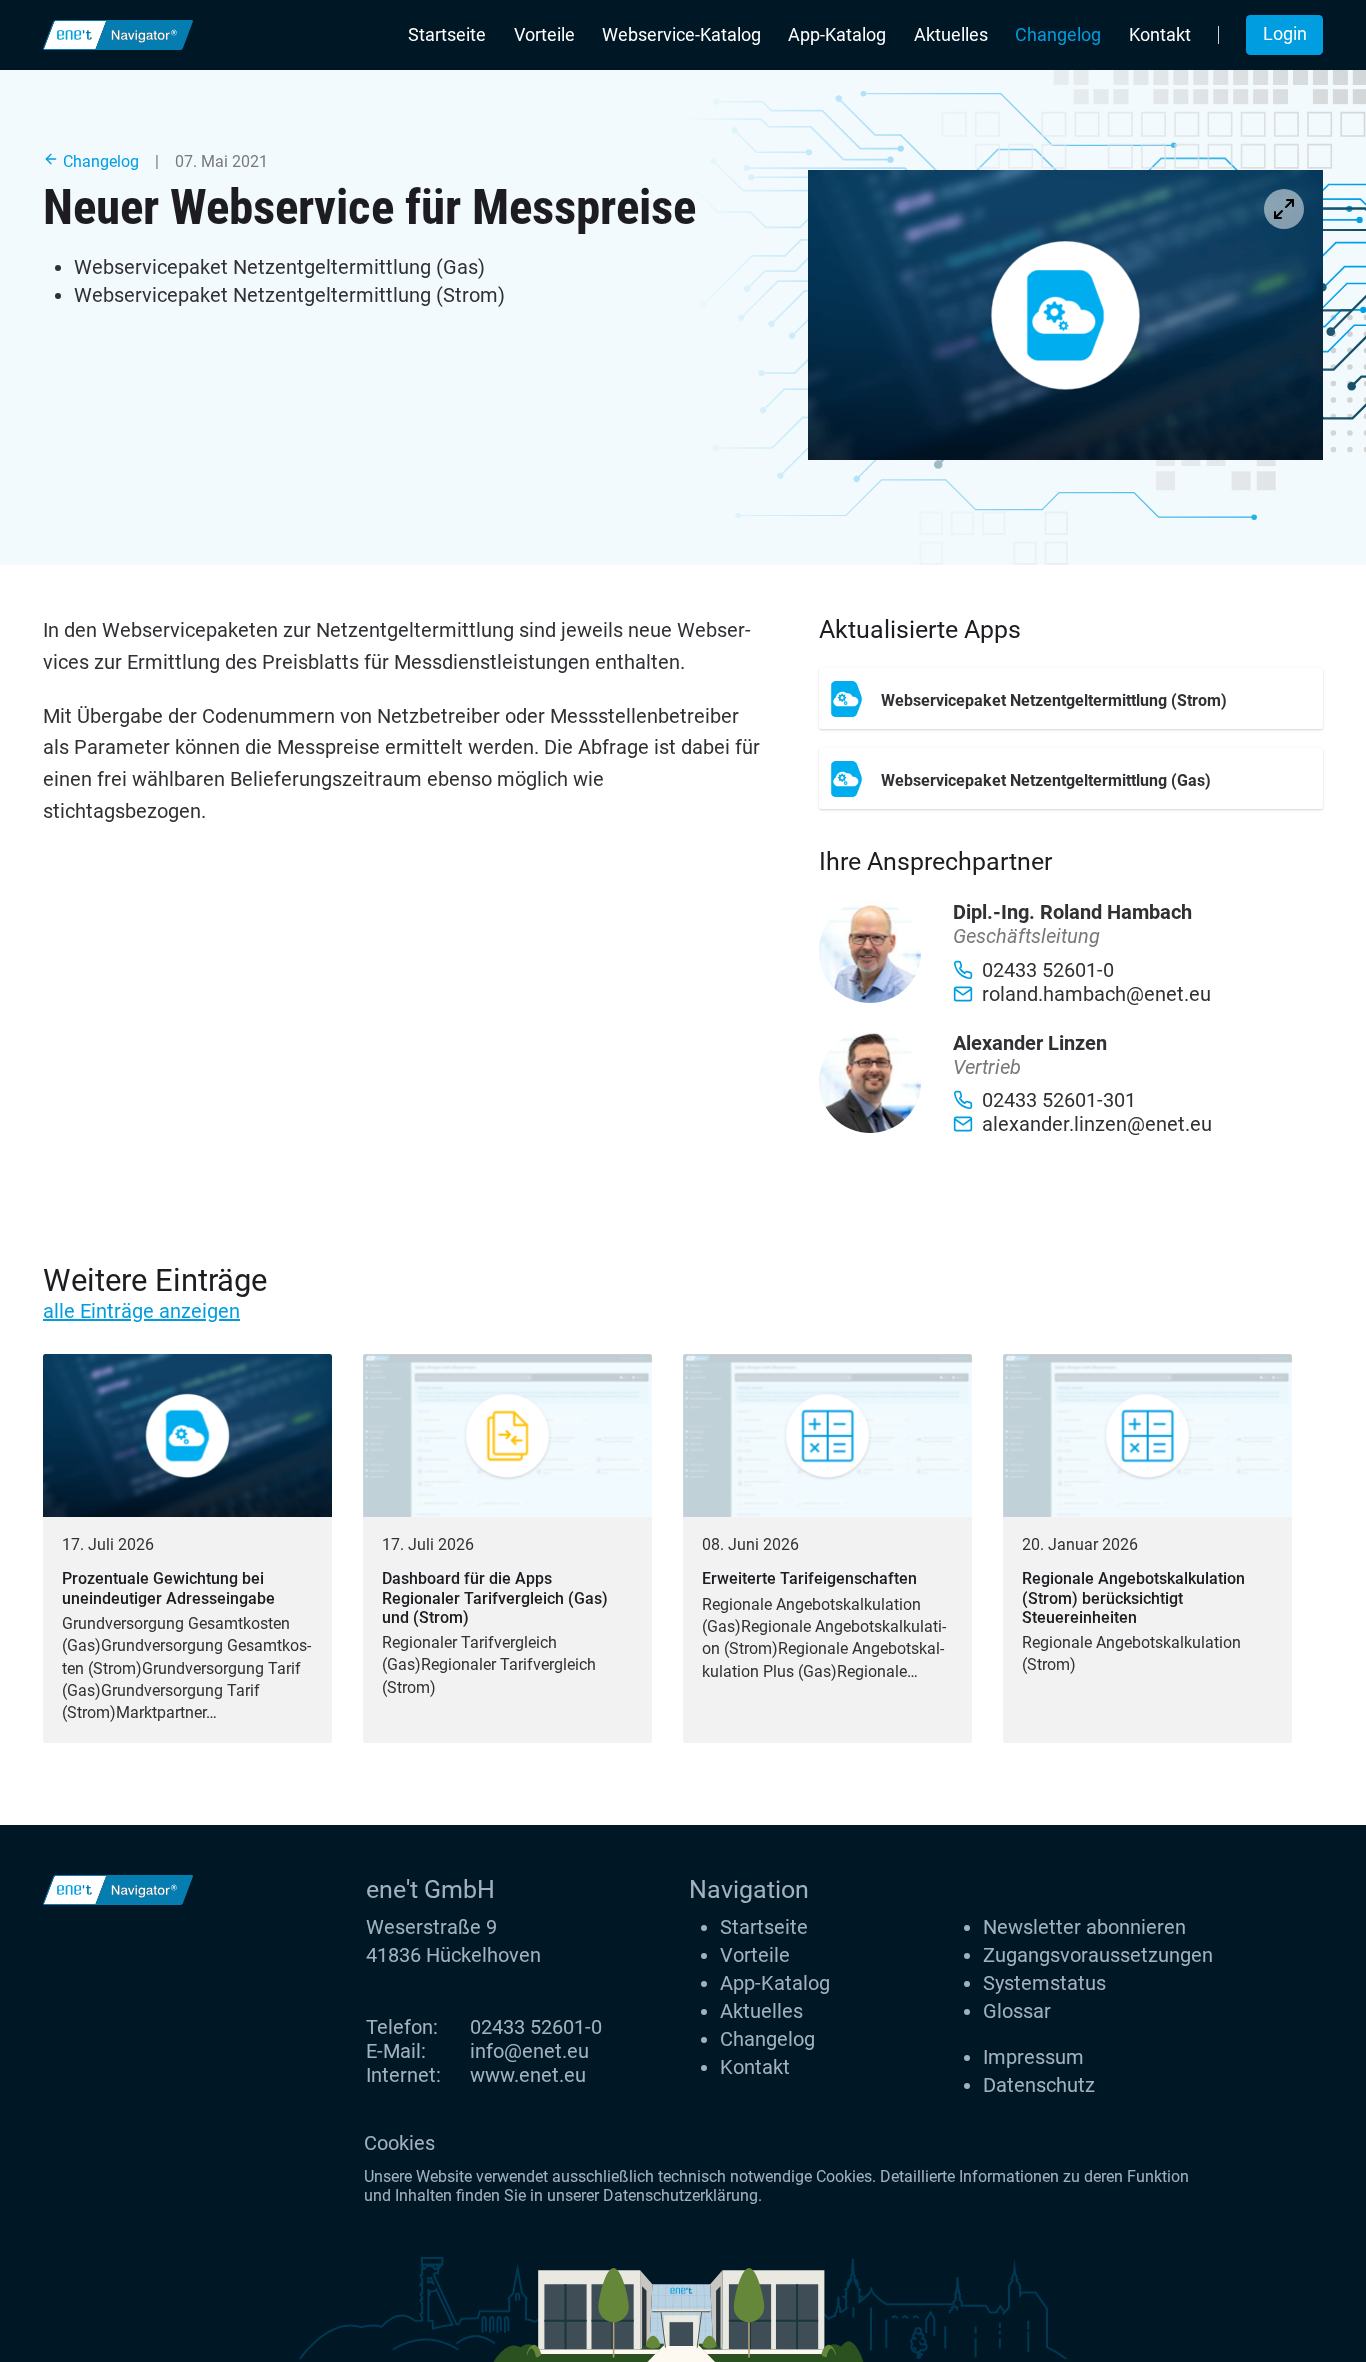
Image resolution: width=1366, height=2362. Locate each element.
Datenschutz (1039, 2085)
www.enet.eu (528, 2075)
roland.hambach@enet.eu (1096, 994)
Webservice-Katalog (681, 35)
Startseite (447, 35)
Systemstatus (1044, 1983)
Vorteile (544, 35)
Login (1285, 34)
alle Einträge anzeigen (141, 1311)
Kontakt (1160, 35)
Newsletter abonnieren (1084, 1927)
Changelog (1058, 35)
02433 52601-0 (536, 2027)
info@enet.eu (529, 2051)
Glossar (1017, 2011)
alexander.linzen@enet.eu (1097, 1124)
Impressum (1033, 2057)
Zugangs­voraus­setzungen (1098, 1955)
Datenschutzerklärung (680, 2195)
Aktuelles (951, 35)
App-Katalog (837, 35)
